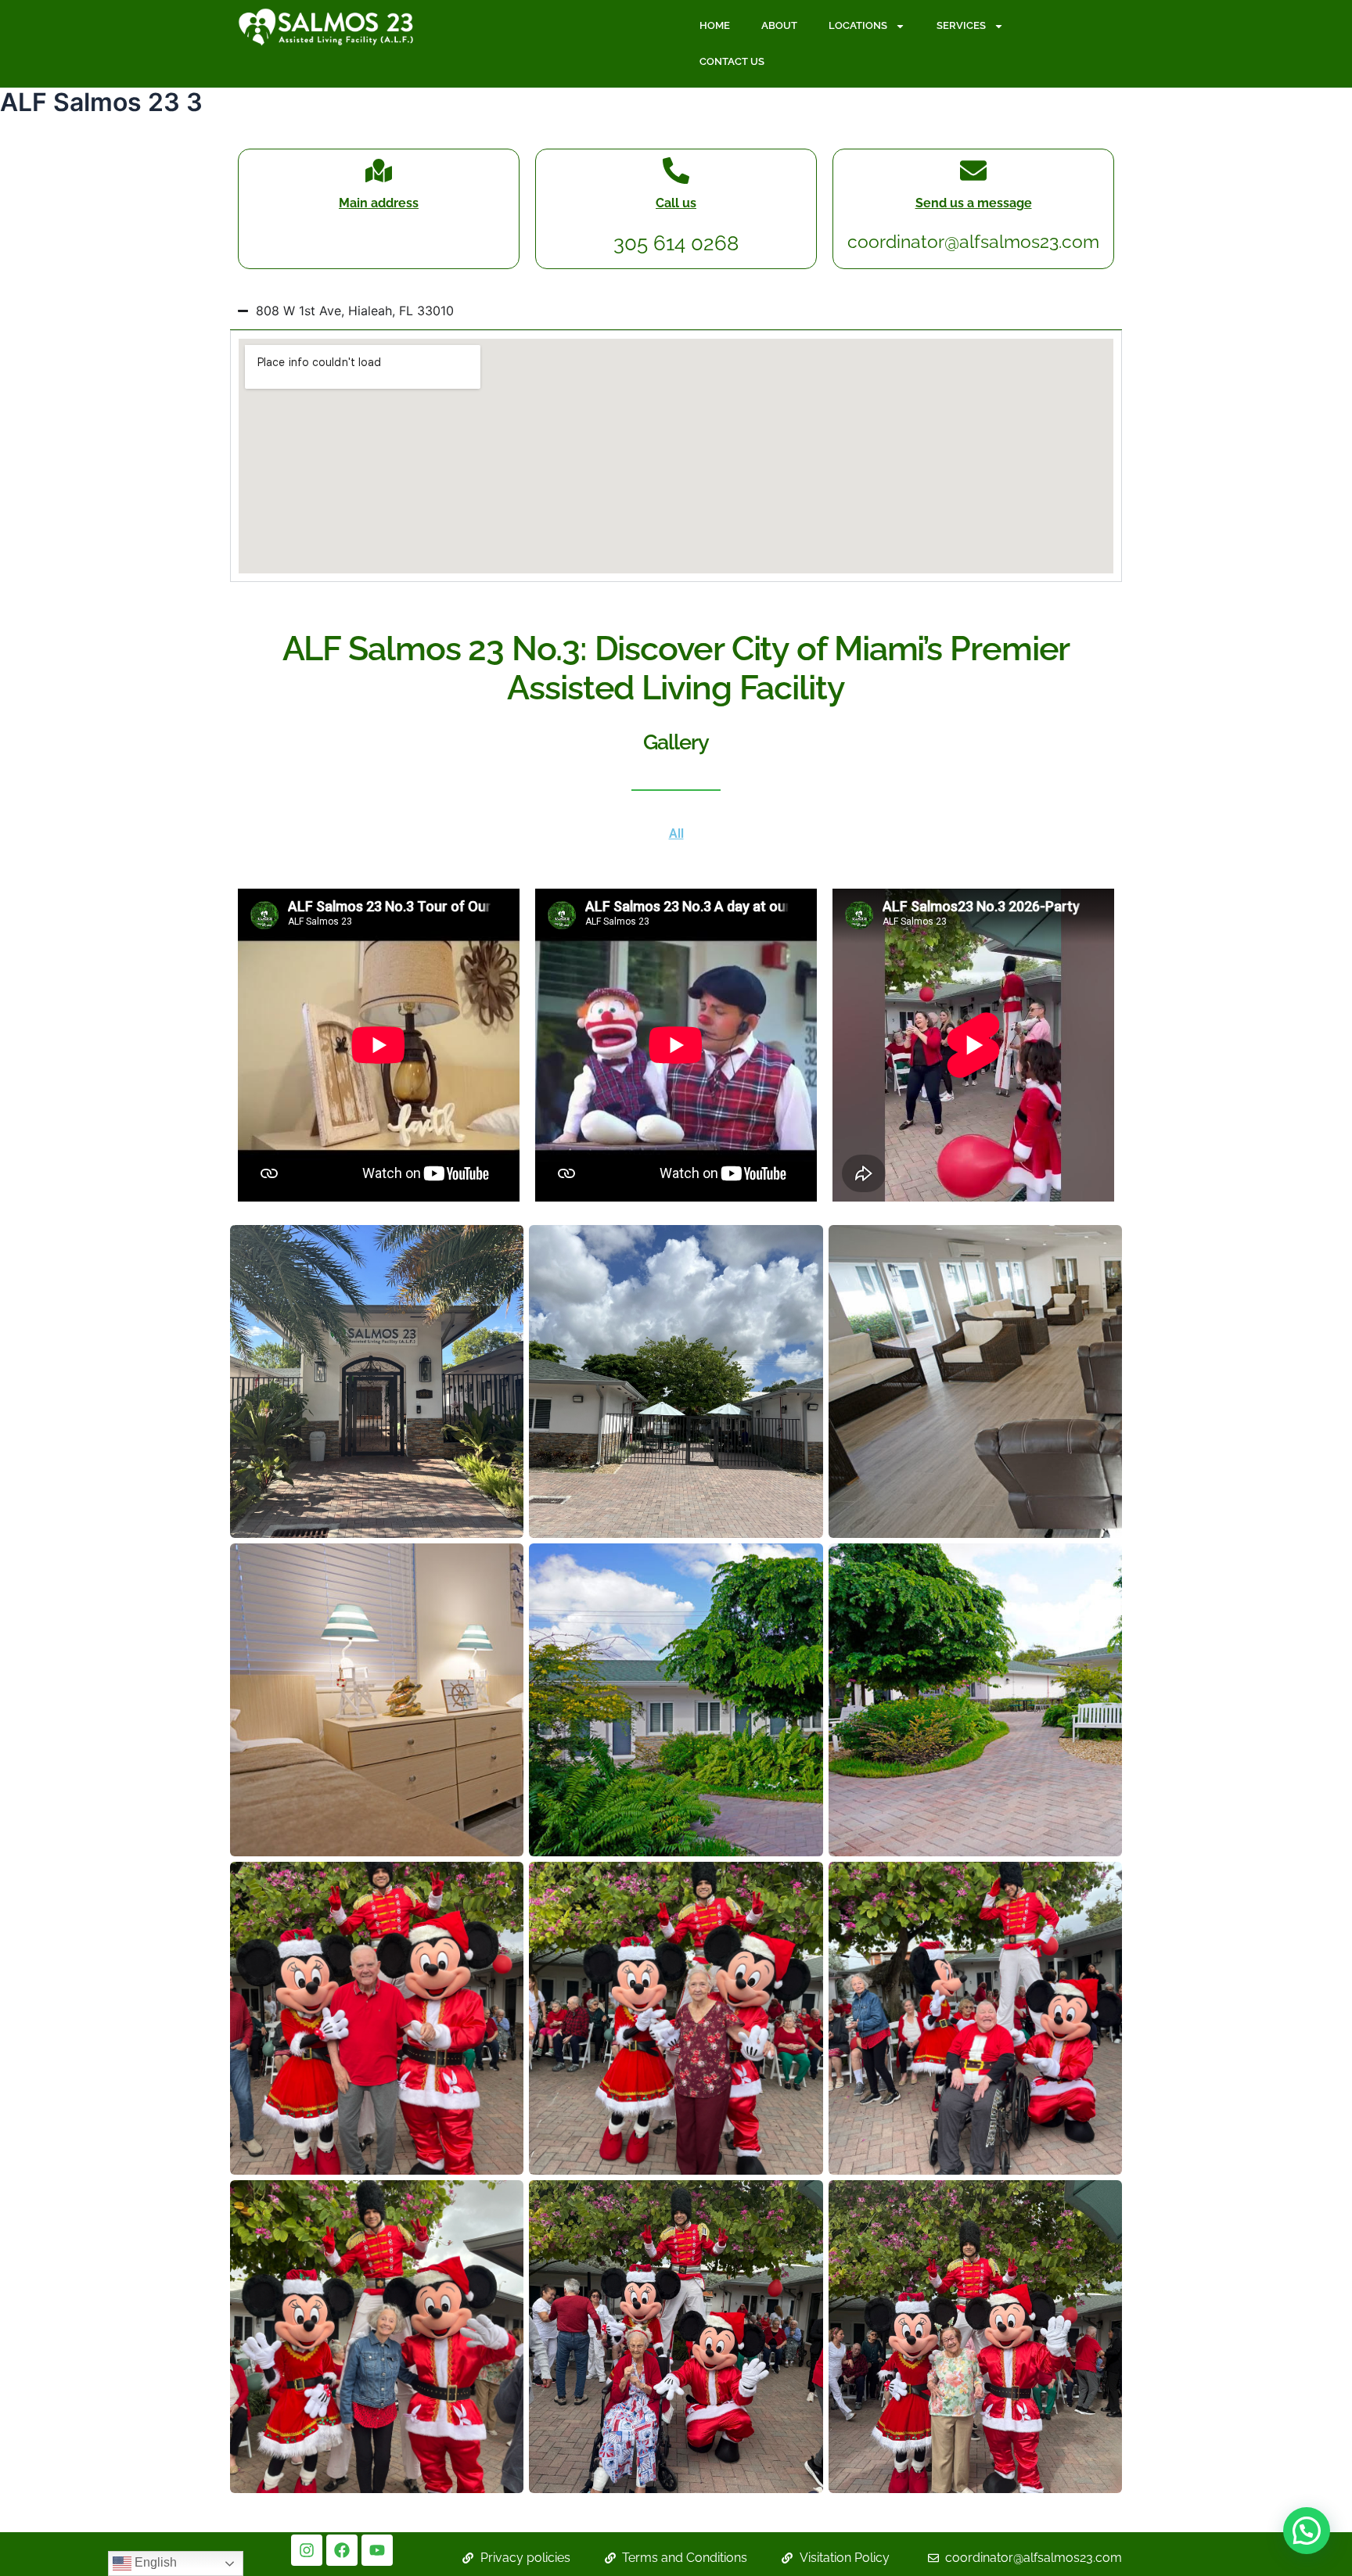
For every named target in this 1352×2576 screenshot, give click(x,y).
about (779, 25)
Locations (858, 25)
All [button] (676, 834)
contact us (732, 61)
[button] (1307, 2531)
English (154, 2562)
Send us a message (974, 203)
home (715, 25)
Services (961, 25)
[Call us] (676, 171)
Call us (676, 203)
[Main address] (379, 171)
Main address (379, 203)
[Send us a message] (973, 171)
